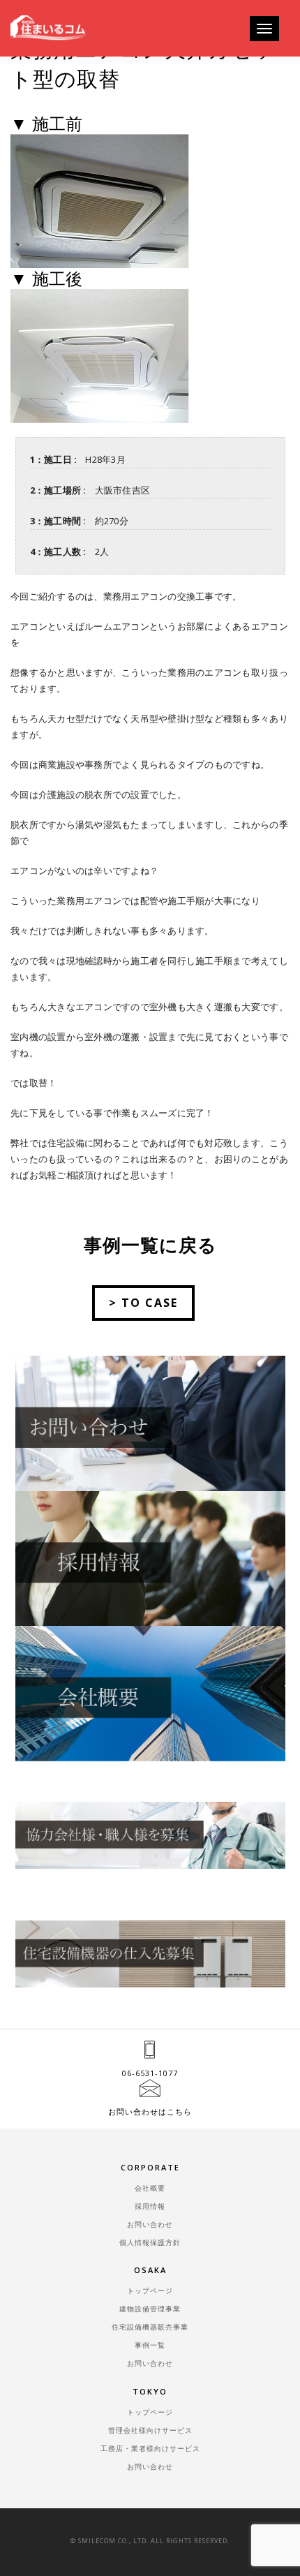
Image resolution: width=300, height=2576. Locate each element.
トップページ (150, 2290)
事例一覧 (150, 2345)
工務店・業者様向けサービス (150, 2448)
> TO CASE (143, 1303)
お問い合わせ (150, 2224)
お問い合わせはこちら (150, 2111)
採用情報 (150, 2206)
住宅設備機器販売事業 (150, 2327)
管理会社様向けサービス (150, 2430)
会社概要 (150, 2188)
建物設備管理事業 (150, 2309)
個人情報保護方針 (150, 2242)
